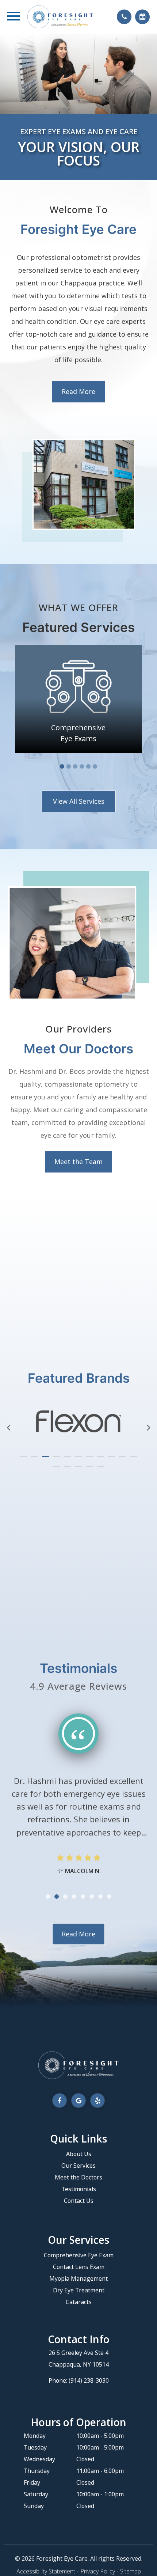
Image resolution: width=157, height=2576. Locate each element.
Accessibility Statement (46, 2571)
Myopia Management (78, 2278)
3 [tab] (75, 766)
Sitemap (131, 2571)
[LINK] (78, 650)
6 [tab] (95, 766)
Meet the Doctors (78, 2177)
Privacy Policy (98, 2571)
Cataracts (79, 2302)
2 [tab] (69, 766)
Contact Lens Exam (79, 2267)
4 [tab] (82, 766)
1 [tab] (62, 766)
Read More (78, 391)
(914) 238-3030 (89, 2380)
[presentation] (9, 1428)
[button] (24, 1457)
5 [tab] (88, 766)
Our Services (78, 2166)
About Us (79, 2154)
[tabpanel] (78, 699)
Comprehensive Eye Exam (79, 2255)
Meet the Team (78, 1162)
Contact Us (79, 2201)
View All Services (79, 801)
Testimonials (79, 2189)
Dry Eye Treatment (79, 2290)
